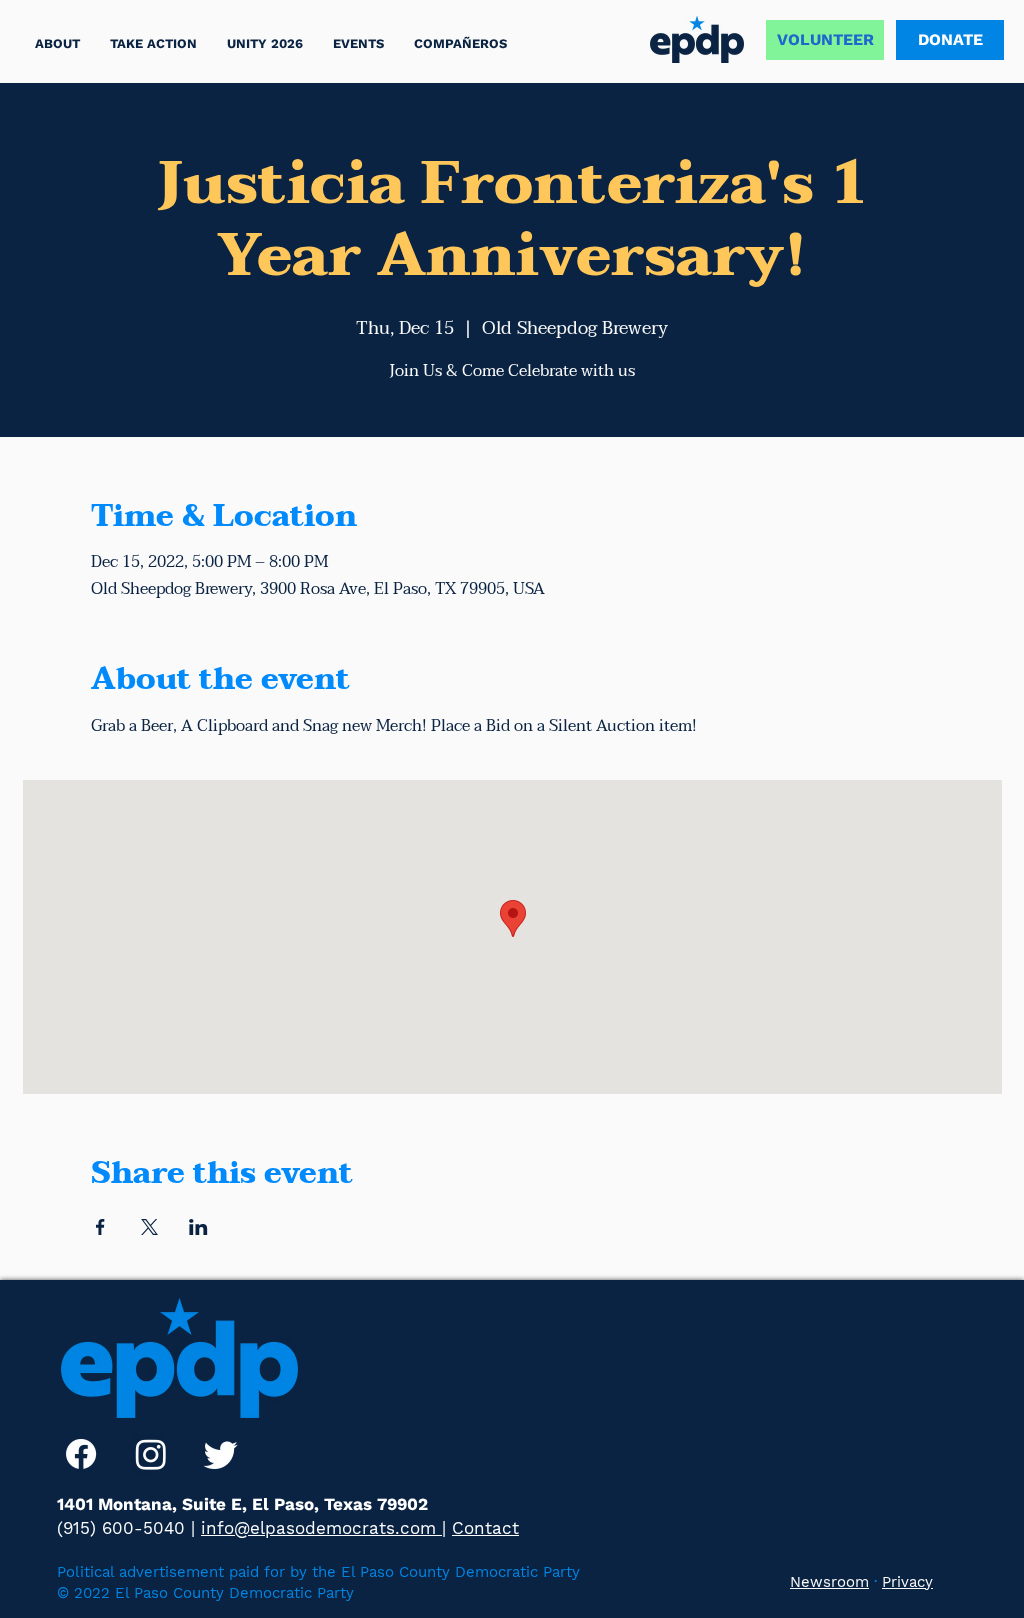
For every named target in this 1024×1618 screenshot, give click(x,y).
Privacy (907, 1582)
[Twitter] (221, 1454)
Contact (485, 1528)
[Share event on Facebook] (100, 1227)
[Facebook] (81, 1454)
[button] (153, 43)
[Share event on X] (149, 1227)
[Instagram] (151, 1454)
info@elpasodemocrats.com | (323, 1528)
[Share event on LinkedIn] (198, 1227)
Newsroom (829, 1582)
